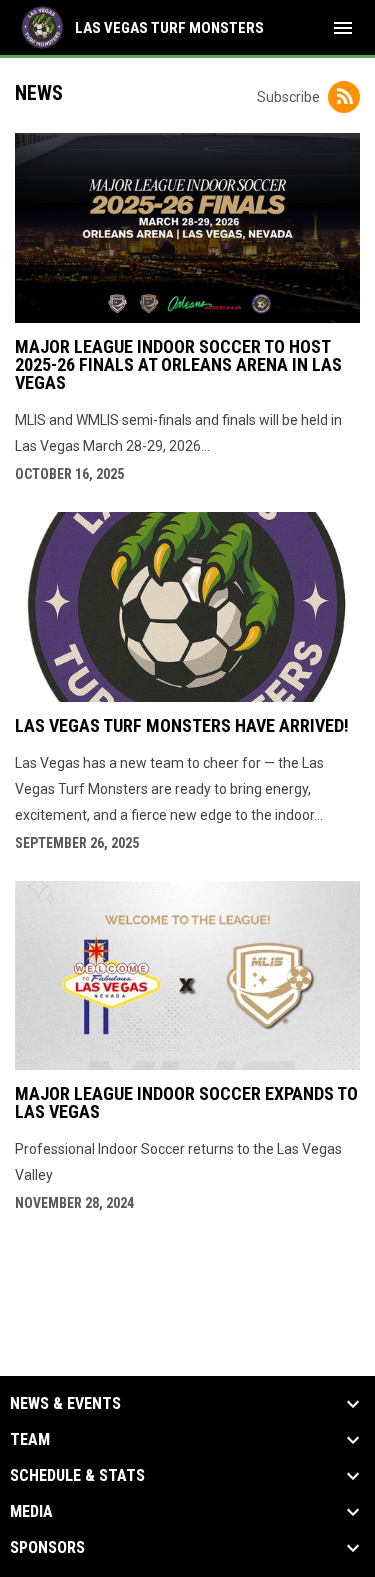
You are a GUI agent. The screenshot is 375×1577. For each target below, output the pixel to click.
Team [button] (30, 1440)
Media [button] (31, 1512)
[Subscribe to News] (344, 97)
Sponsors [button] (47, 1548)
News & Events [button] (65, 1404)
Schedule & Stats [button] (77, 1476)
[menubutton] (343, 28)
